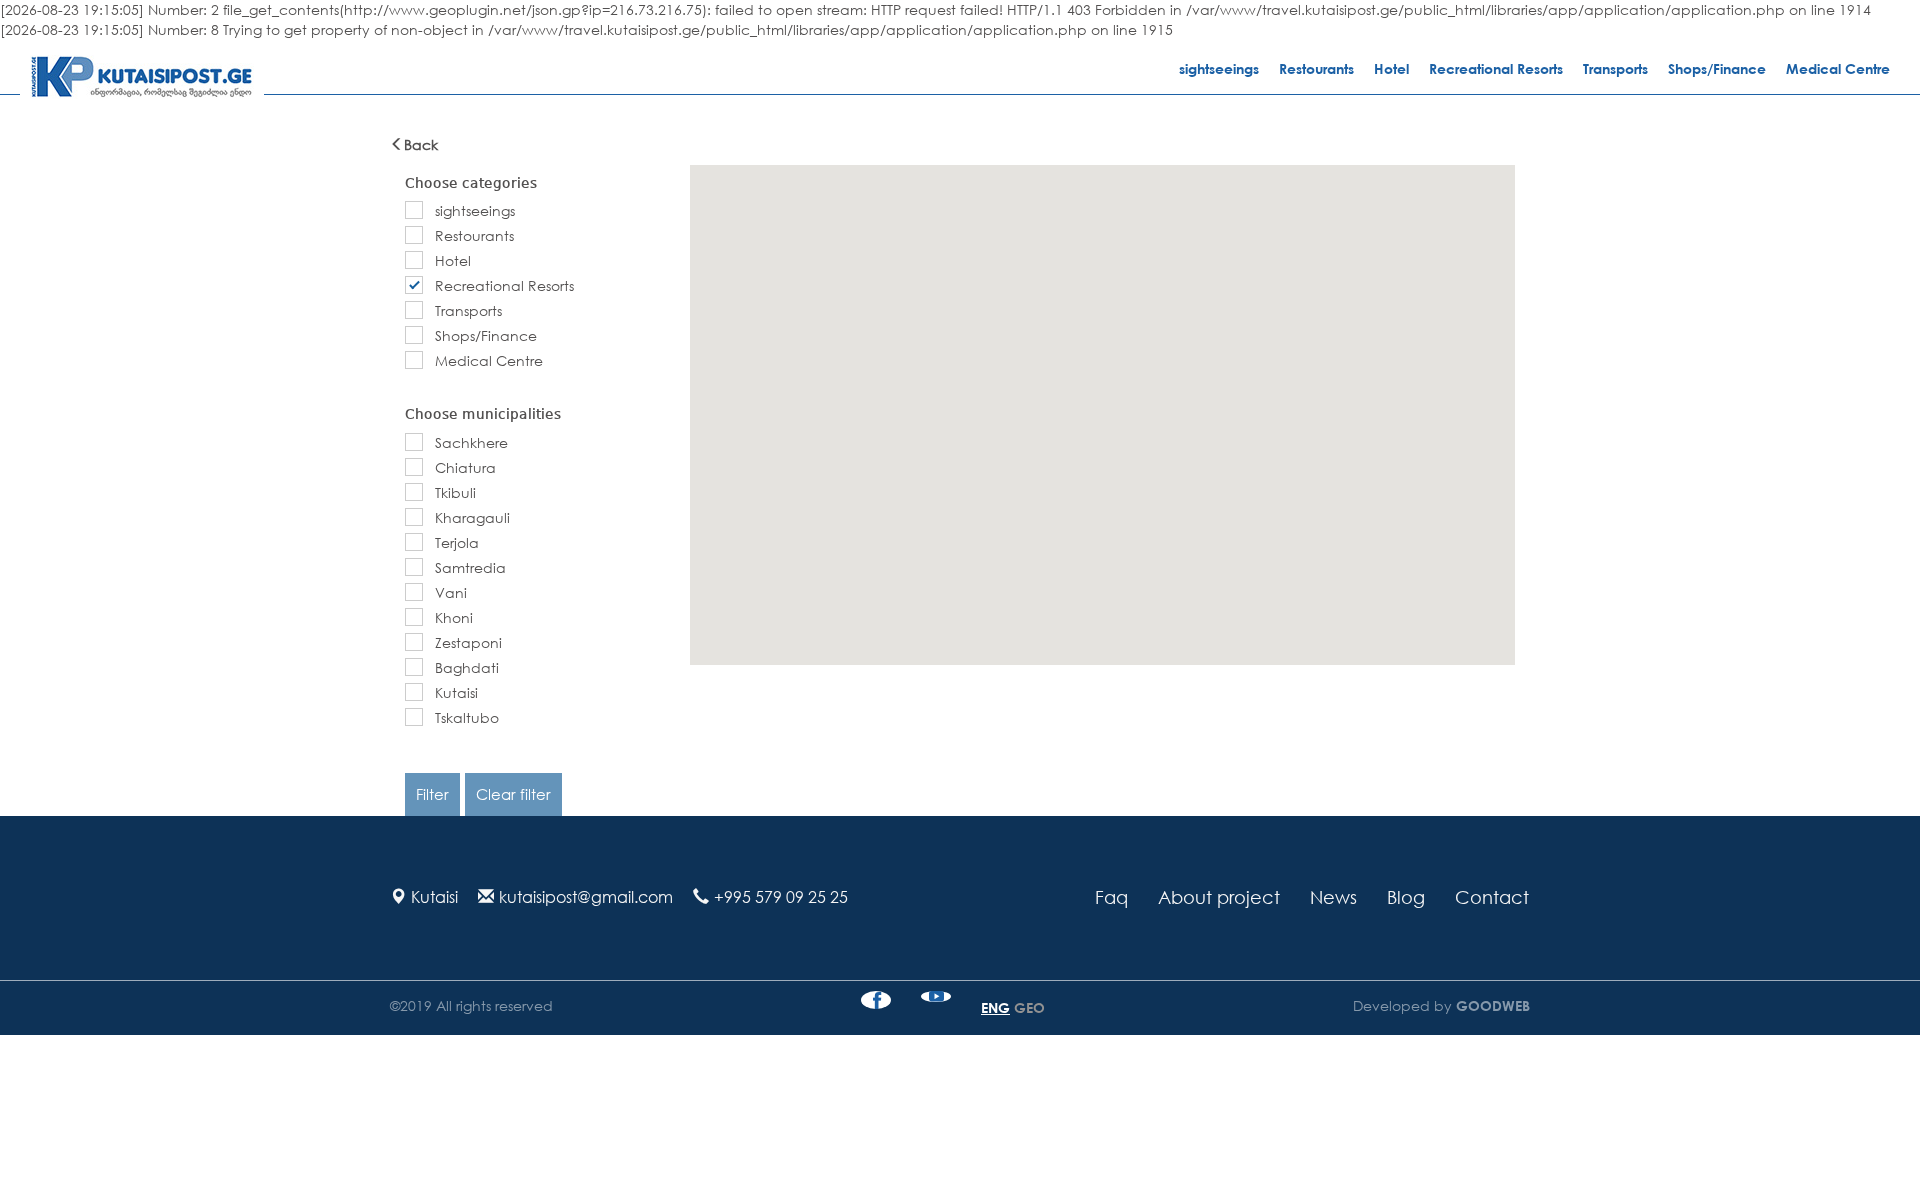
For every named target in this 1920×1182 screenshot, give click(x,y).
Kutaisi (456, 692)
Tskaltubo (467, 717)
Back (421, 144)
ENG (995, 1007)
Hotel (1391, 68)
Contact (1492, 897)
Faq (1111, 897)
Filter (432, 794)
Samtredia (470, 567)
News (1333, 897)
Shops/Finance (1717, 68)
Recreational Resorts (1496, 68)
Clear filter (513, 794)
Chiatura (465, 467)
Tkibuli (455, 492)
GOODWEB (1491, 1005)
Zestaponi (468, 642)
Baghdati (467, 667)
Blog (1406, 897)
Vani (451, 592)
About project (1219, 897)
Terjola (457, 542)
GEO (1029, 1007)
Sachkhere (471, 442)
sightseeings (1219, 68)
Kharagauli (472, 517)
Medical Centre (1838, 68)
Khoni (454, 617)
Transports (1615, 68)
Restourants (1316, 68)
